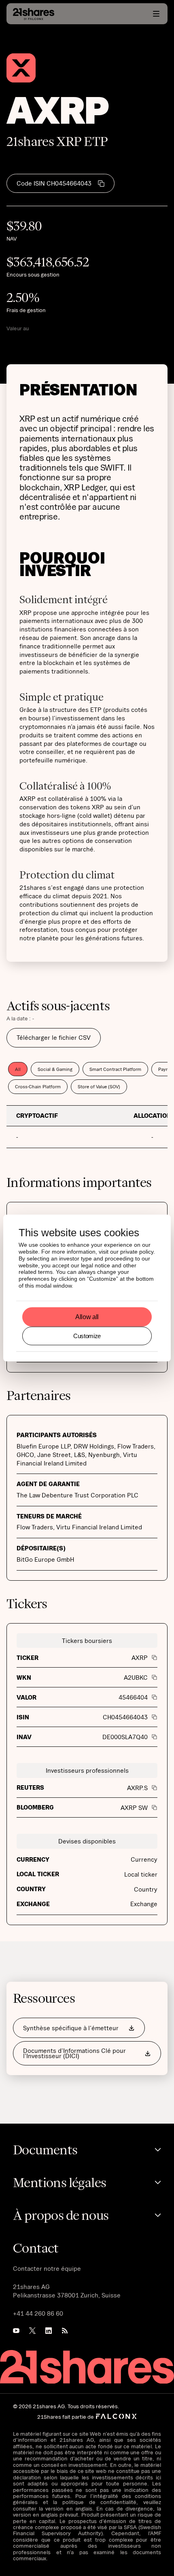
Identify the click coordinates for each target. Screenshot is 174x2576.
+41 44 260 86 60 (38, 2313)
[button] (156, 14)
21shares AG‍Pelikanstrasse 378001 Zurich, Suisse (67, 2291)
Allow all (87, 1317)
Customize (87, 1336)
